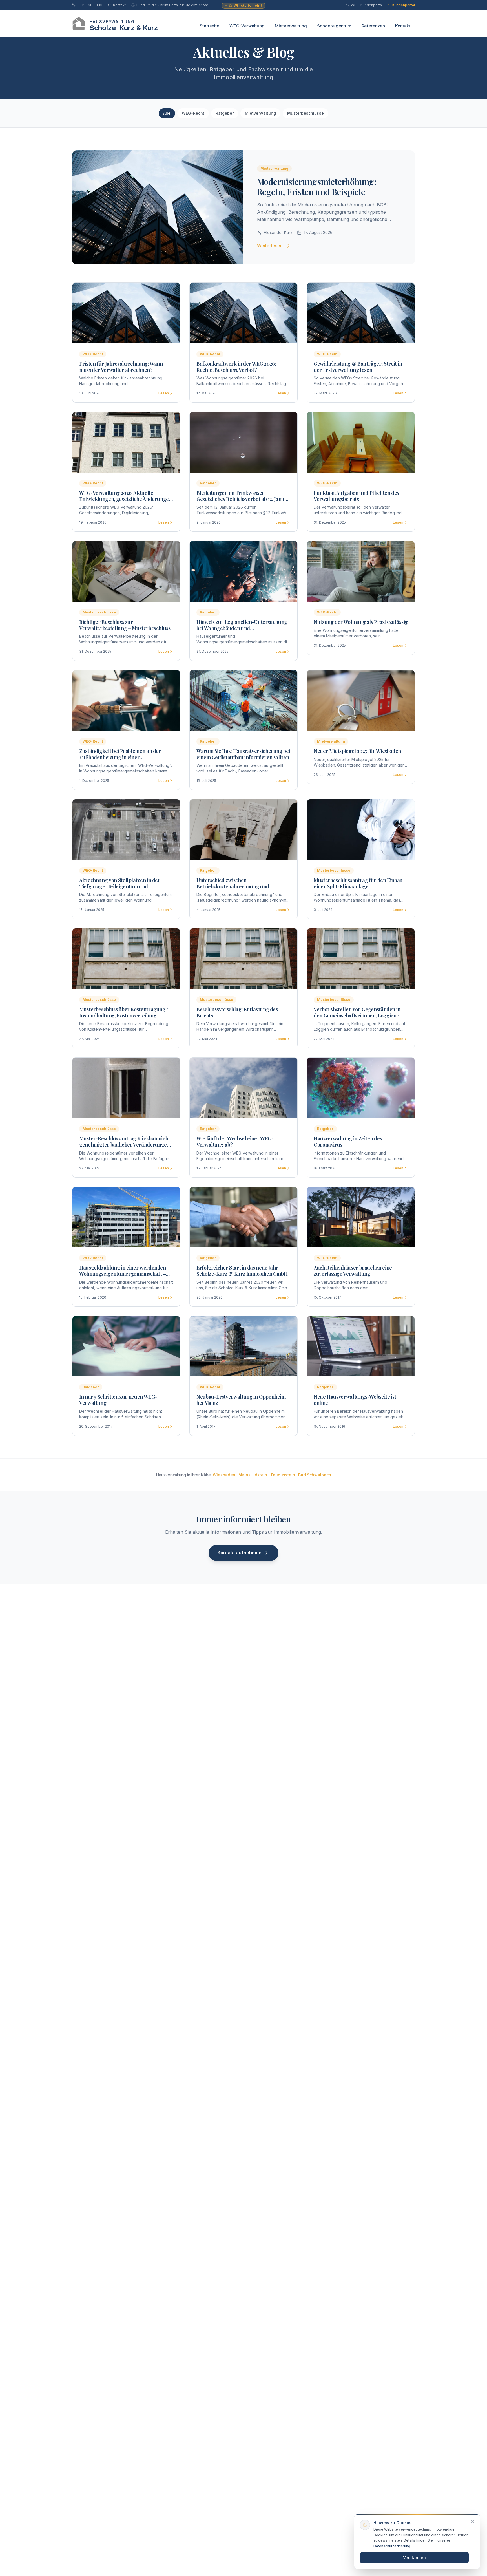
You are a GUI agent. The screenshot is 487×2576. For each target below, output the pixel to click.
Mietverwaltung (291, 26)
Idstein (260, 1475)
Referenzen (373, 26)
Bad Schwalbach (315, 1475)
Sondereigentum (334, 26)
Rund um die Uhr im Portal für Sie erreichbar (172, 5)
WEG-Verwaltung (247, 26)
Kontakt (119, 5)
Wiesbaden (224, 1475)
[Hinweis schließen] (473, 2522)
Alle (167, 113)
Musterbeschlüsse (306, 113)
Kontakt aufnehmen (240, 1553)
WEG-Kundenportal (367, 5)
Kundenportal (404, 5)
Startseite (209, 26)
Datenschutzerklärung (392, 2546)
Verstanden (414, 2558)
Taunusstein (283, 1475)
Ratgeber (225, 113)
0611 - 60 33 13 (90, 5)
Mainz (244, 1475)
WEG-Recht (193, 113)
